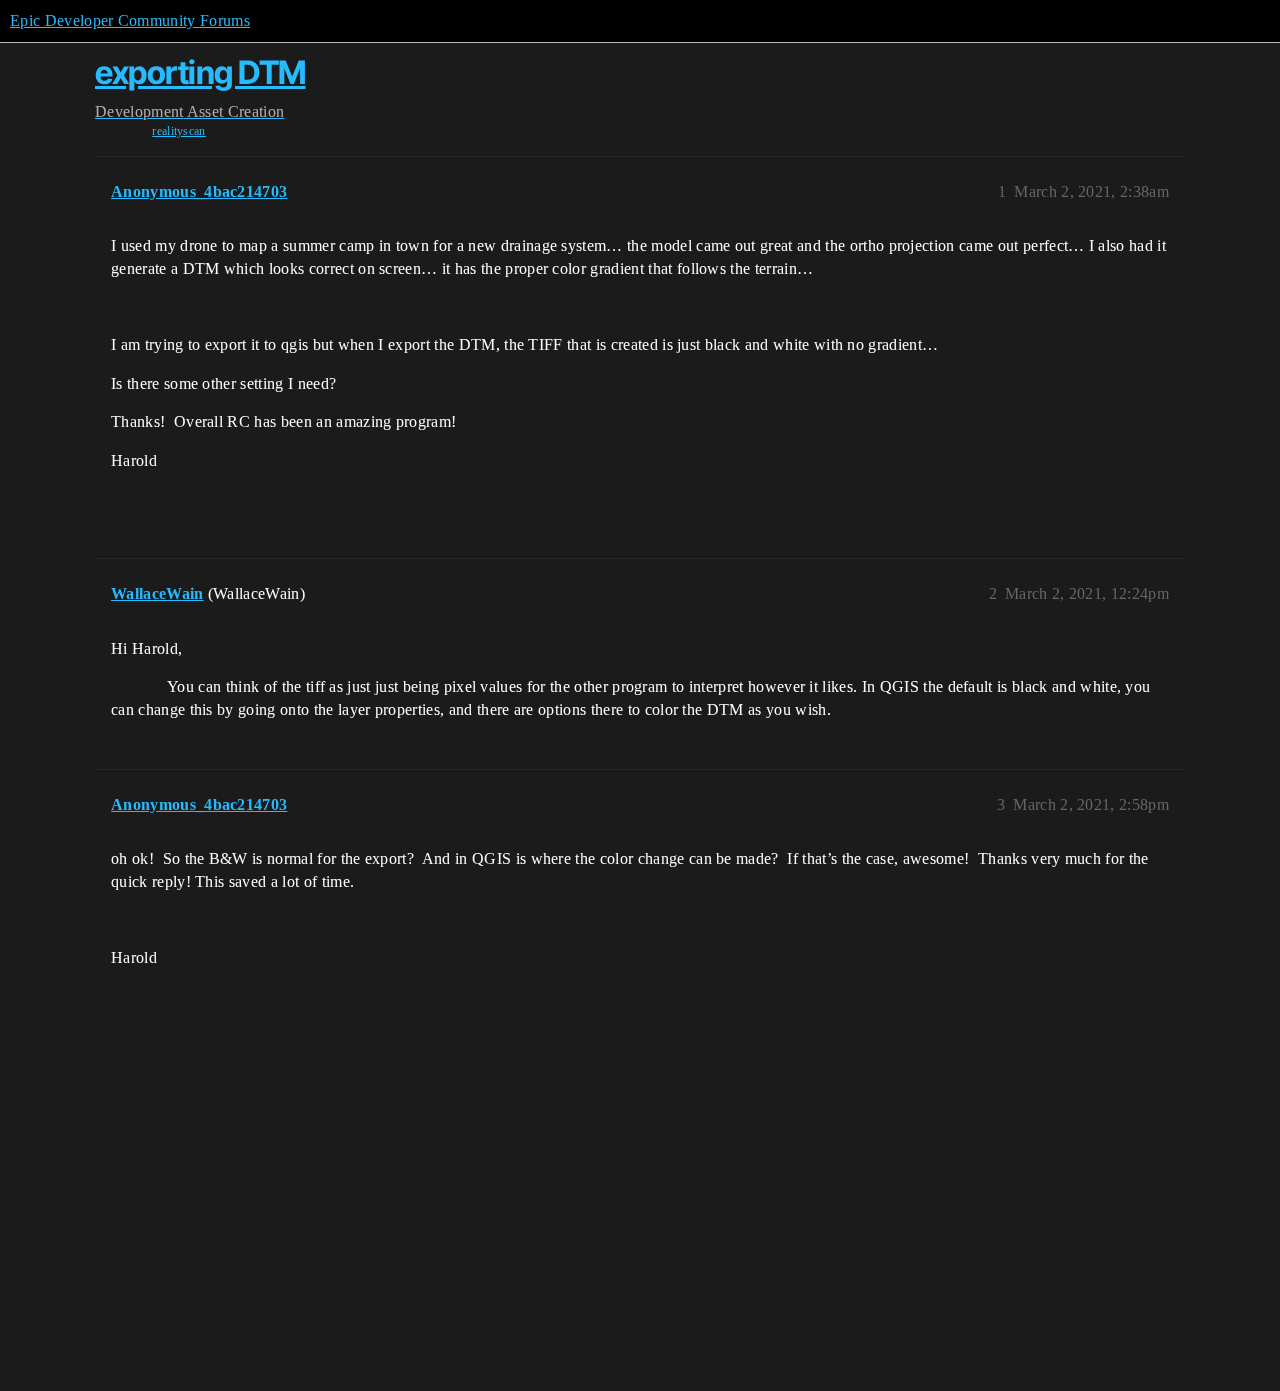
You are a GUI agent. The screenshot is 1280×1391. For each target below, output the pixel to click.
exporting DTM (200, 72)
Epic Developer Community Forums (130, 20)
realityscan (179, 131)
